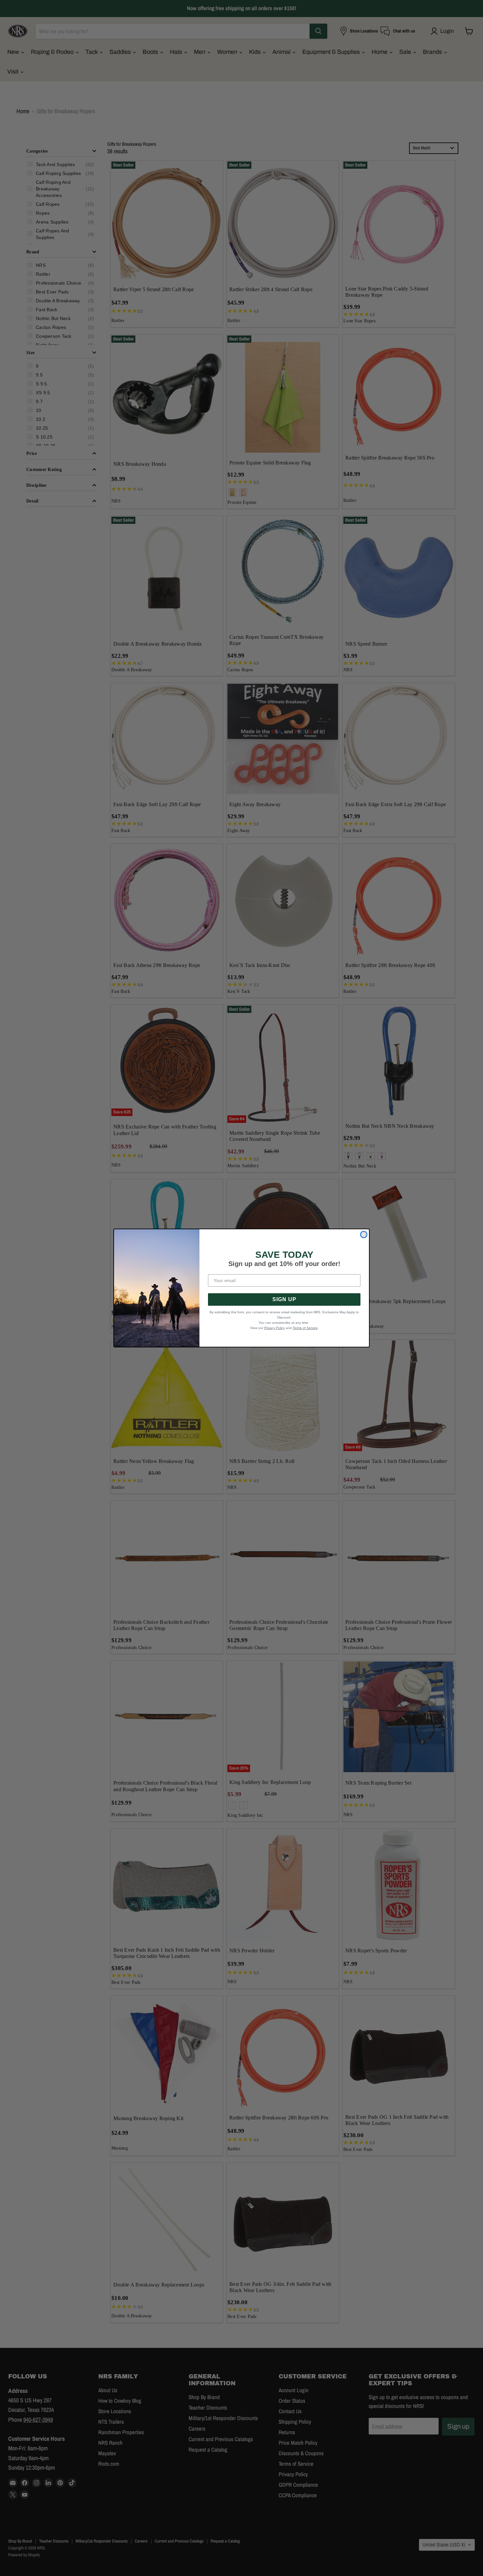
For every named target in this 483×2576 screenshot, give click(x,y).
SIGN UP (284, 1299)
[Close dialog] (364, 1234)
